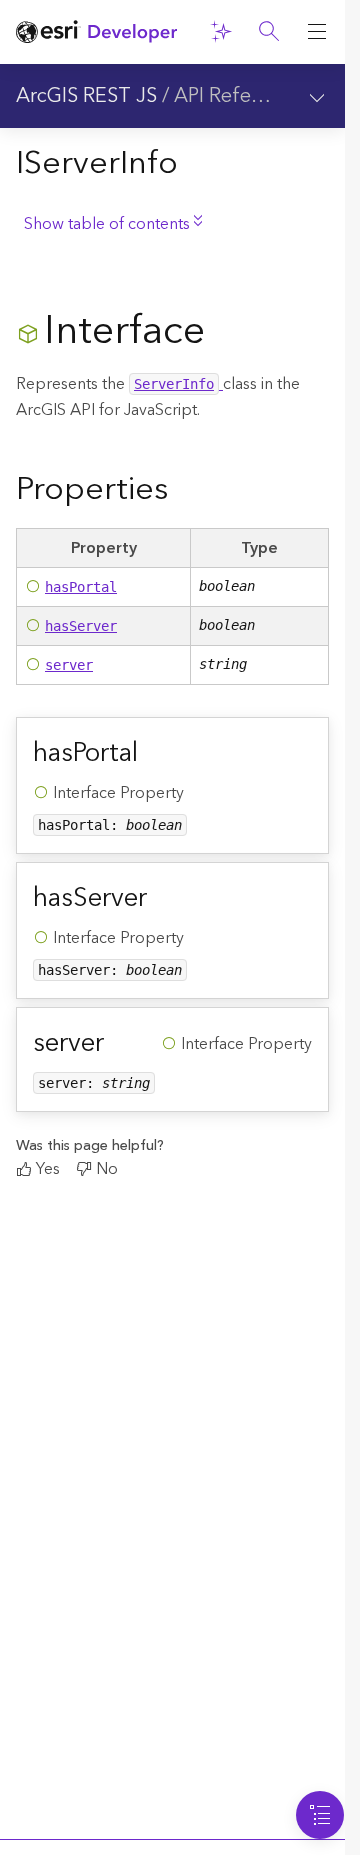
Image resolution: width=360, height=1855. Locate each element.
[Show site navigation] (317, 32)
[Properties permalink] (184, 491)
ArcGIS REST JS (86, 96)
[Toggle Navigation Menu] (320, 1815)
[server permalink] (120, 1043)
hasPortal (81, 587)
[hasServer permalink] (163, 898)
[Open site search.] (269, 32)
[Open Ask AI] (221, 32)
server (69, 665)
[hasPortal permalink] (154, 753)
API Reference (238, 96)
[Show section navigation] (317, 96)
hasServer (81, 626)
